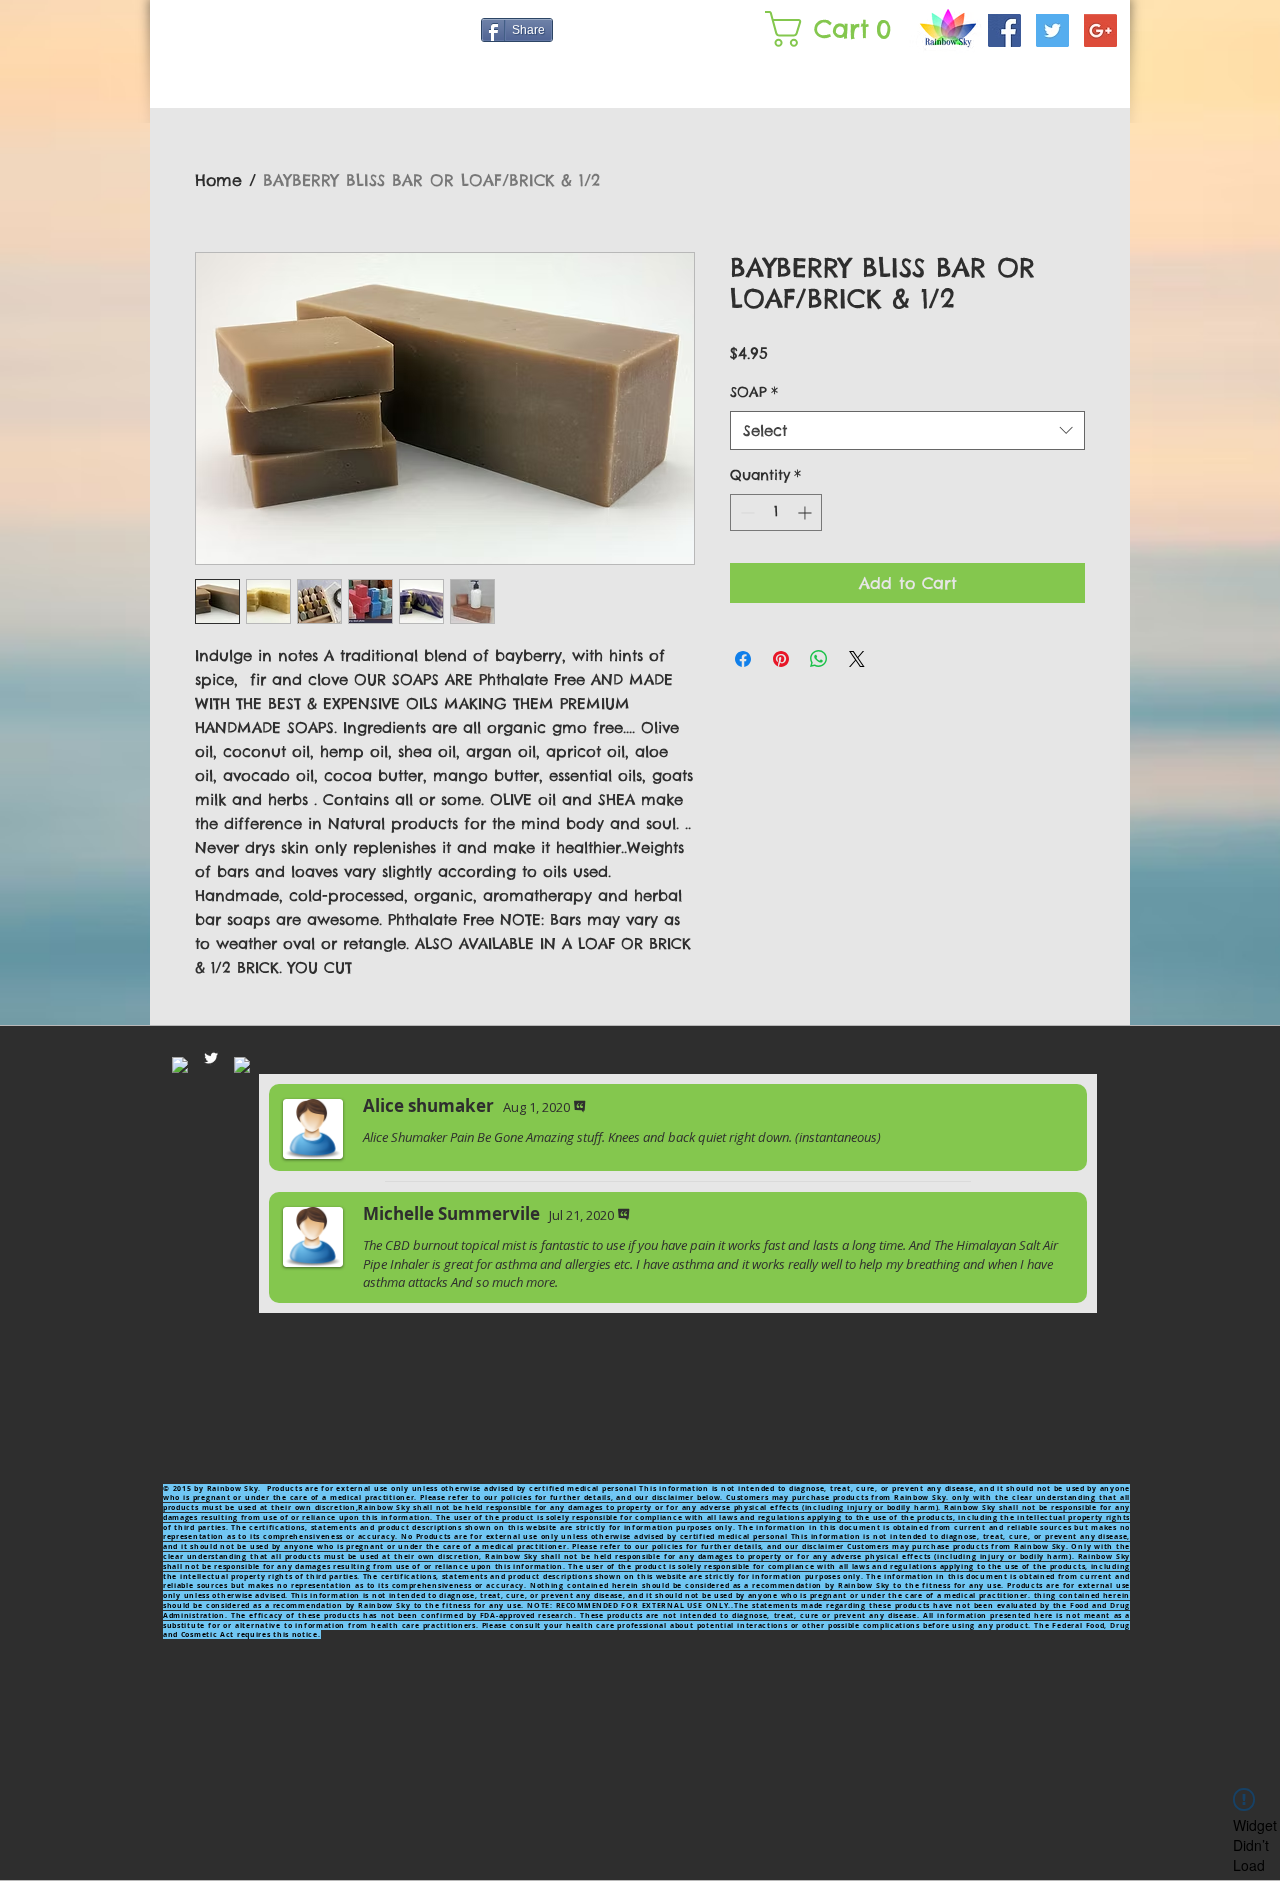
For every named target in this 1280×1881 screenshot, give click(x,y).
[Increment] (806, 512)
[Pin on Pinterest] (781, 659)
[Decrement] (745, 512)
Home (218, 180)
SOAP (754, 392)
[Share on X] (857, 659)
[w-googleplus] (242, 1065)
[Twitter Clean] (211, 1058)
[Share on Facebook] (743, 659)
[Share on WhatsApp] (819, 659)
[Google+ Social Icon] (1100, 30)
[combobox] (907, 430)
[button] (832, 29)
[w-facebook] (180, 1065)
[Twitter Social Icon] (1052, 30)
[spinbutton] (776, 512)
